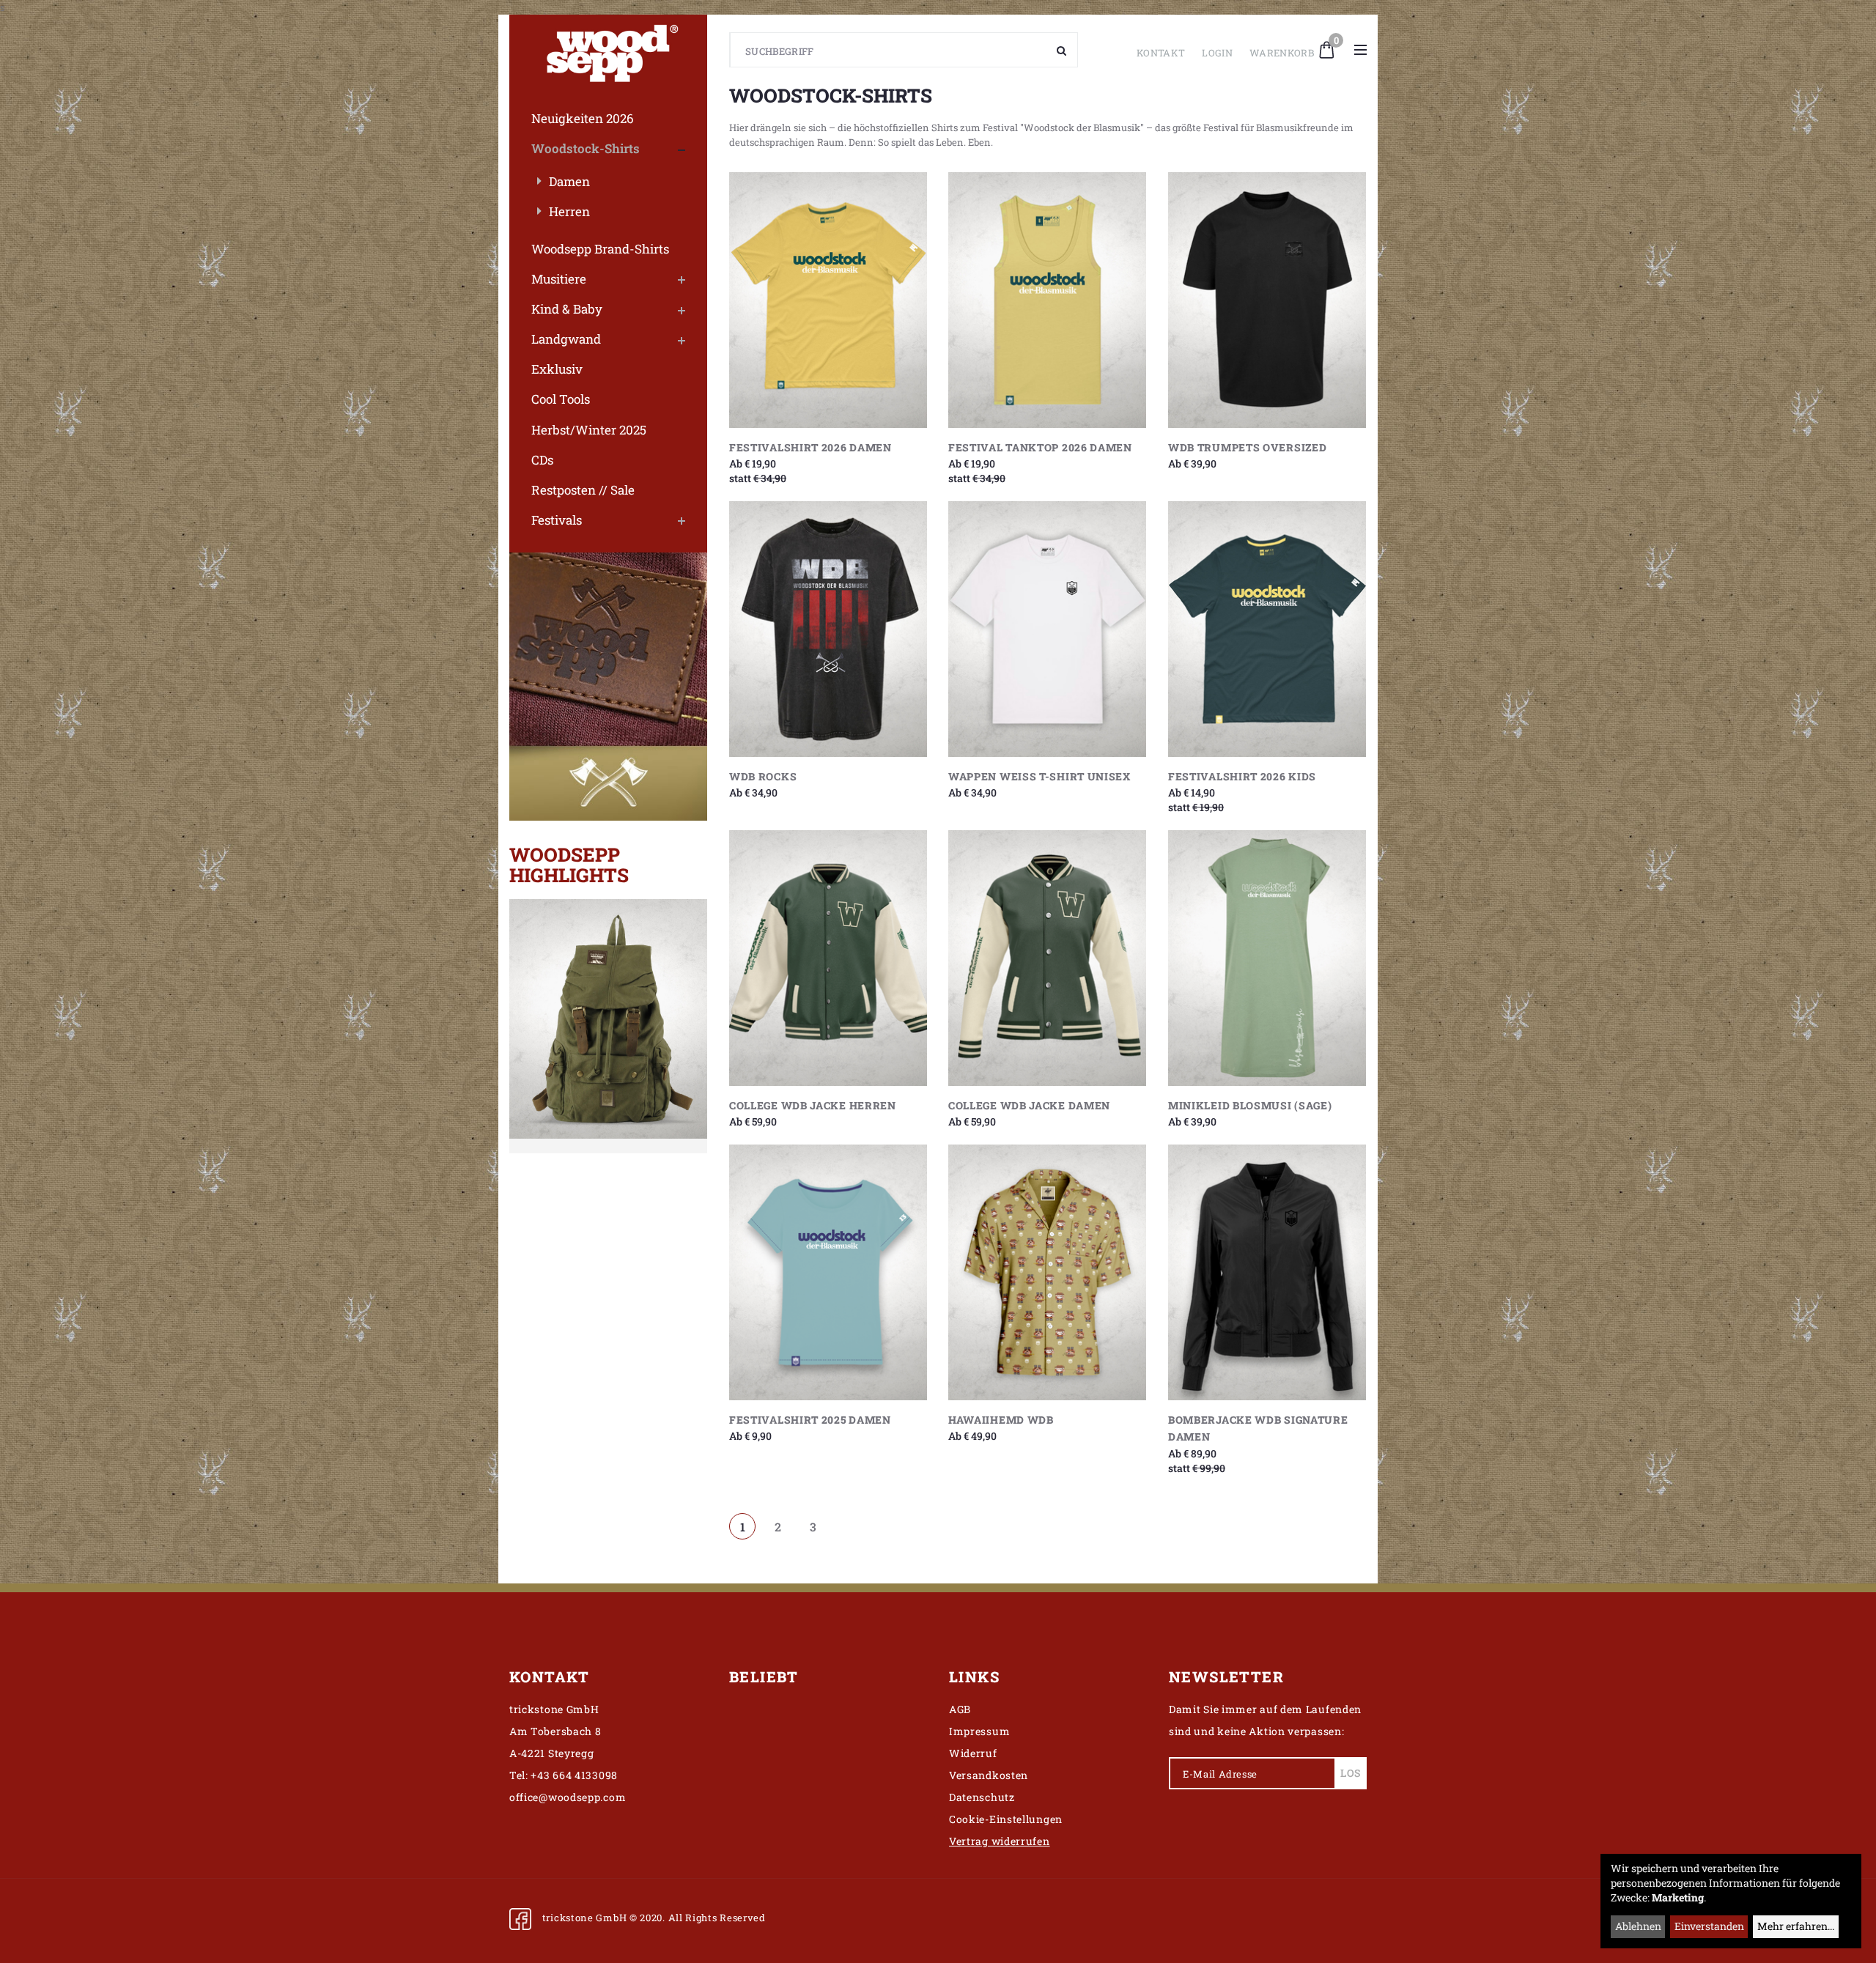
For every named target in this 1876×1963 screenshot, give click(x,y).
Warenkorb (1282, 53)
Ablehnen (1638, 1926)
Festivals (557, 520)
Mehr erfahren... (1796, 1926)
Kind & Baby (567, 309)
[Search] (1062, 50)
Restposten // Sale (583, 490)
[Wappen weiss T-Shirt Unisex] (1047, 629)
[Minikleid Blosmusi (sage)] (1267, 958)
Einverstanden (1709, 1926)
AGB (960, 1709)
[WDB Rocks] (828, 629)
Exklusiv (557, 369)
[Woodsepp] (608, 50)
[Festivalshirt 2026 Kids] (1267, 629)
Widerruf (973, 1753)
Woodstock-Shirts (586, 148)
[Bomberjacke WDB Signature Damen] (1267, 1272)
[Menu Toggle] (1360, 50)
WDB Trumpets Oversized (1247, 447)
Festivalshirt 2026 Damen (810, 447)
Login (1217, 53)
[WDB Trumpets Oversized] (1267, 300)
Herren (569, 211)
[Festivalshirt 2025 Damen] (828, 1272)
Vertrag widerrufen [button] (1000, 1841)
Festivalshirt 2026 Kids (1242, 776)
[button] (1327, 48)
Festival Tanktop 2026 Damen (1040, 447)
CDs (542, 460)
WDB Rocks (763, 776)
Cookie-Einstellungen (1006, 1819)
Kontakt (1161, 53)
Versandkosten (989, 1775)
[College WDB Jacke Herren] (828, 958)
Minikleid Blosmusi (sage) (1250, 1105)
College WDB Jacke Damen (1029, 1105)
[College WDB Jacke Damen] (1047, 958)
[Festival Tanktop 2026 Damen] (1047, 300)
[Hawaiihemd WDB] (1047, 1272)
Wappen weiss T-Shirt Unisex (1039, 776)
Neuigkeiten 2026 (583, 118)
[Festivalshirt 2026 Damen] (828, 300)
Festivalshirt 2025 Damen (810, 1420)
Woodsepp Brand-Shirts (600, 249)
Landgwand (566, 339)
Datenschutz (982, 1797)
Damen (569, 181)
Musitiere (559, 279)
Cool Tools (561, 399)
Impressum (979, 1731)
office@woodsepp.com (568, 1797)
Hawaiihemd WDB (1001, 1420)
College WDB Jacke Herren (813, 1105)
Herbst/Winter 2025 (589, 430)
